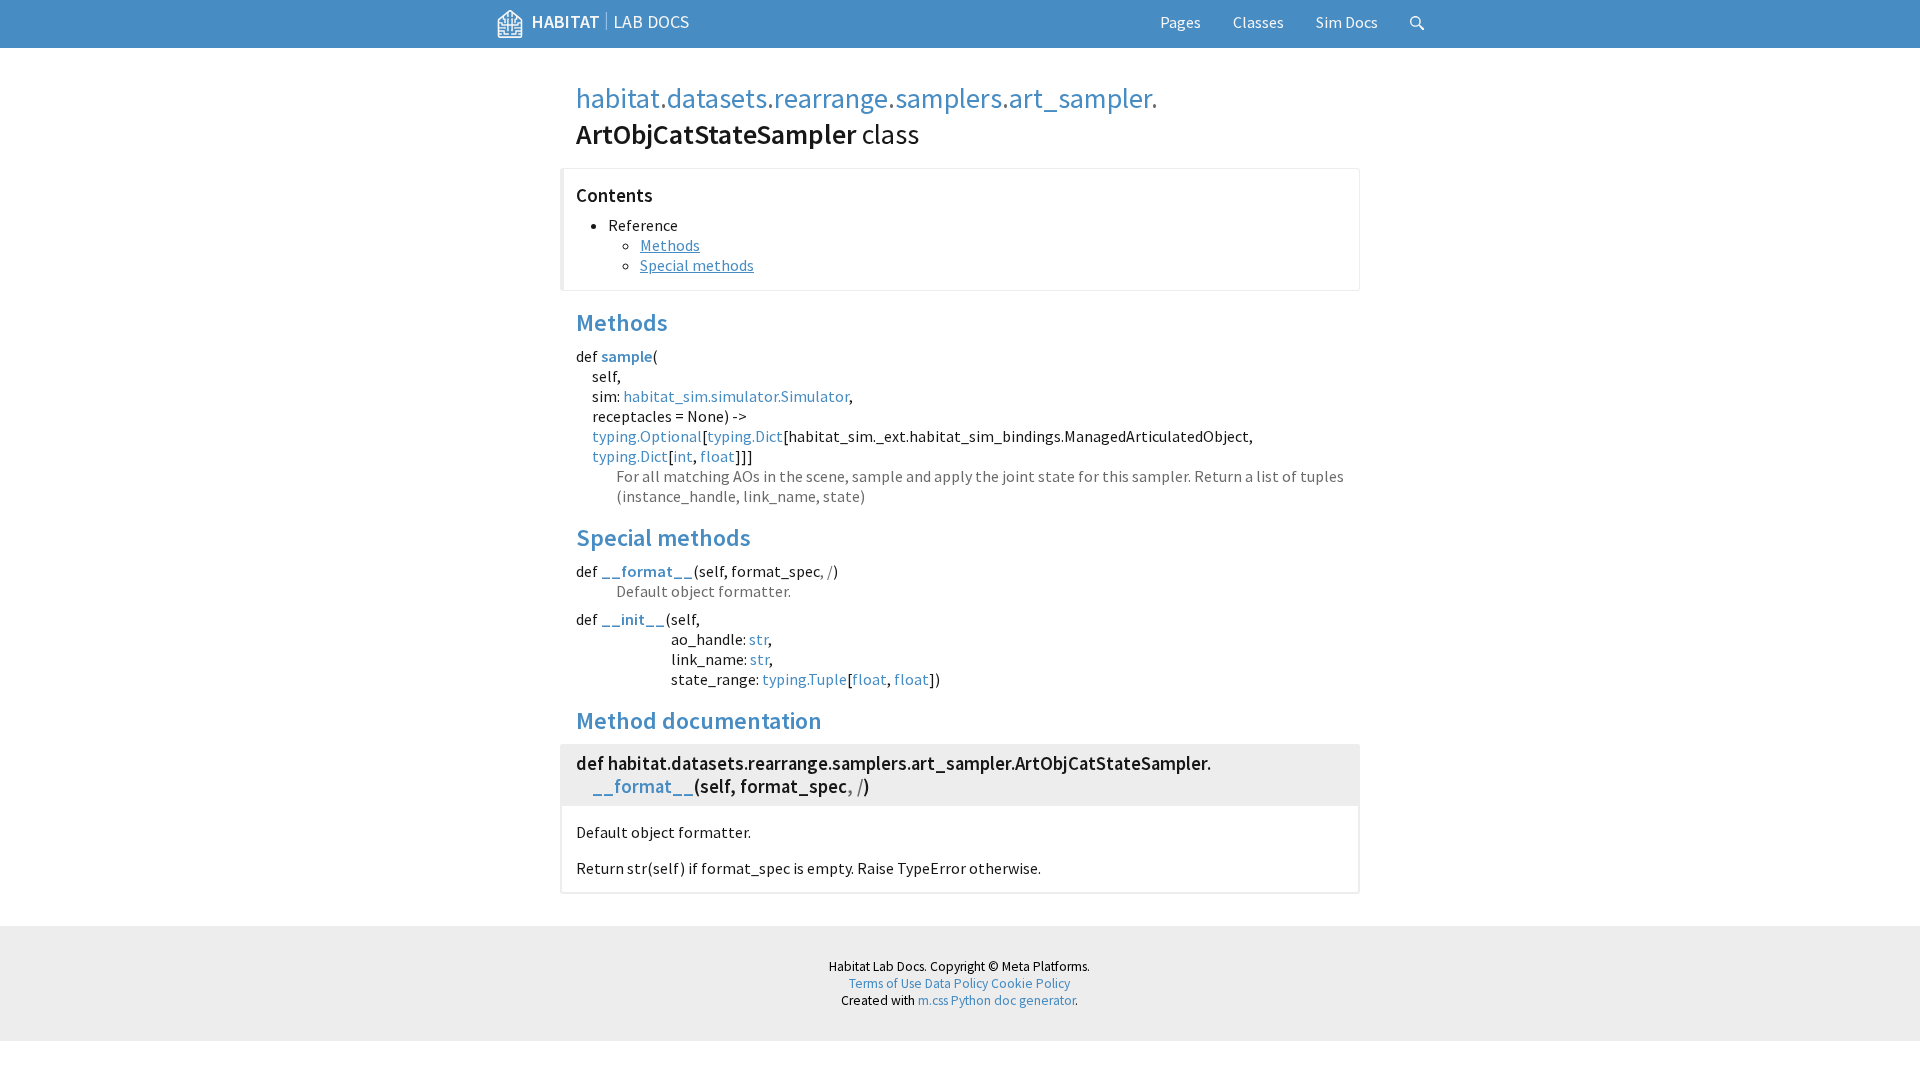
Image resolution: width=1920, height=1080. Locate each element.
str (758, 639)
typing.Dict (745, 436)
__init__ (633, 619)
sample (626, 356)
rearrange (831, 98)
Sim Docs (1347, 22)
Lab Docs (651, 21)
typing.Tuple (804, 679)
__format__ (647, 571)
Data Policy (956, 983)
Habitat (566, 21)
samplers (948, 98)
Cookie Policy (1030, 983)
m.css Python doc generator (996, 1000)
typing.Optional (647, 436)
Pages (1180, 22)
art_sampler (1080, 98)
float (717, 456)
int (683, 456)
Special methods (697, 265)
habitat (618, 98)
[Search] (1417, 24)
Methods (670, 245)
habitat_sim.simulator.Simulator (736, 396)
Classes (1258, 22)
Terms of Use (885, 983)
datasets (717, 98)
